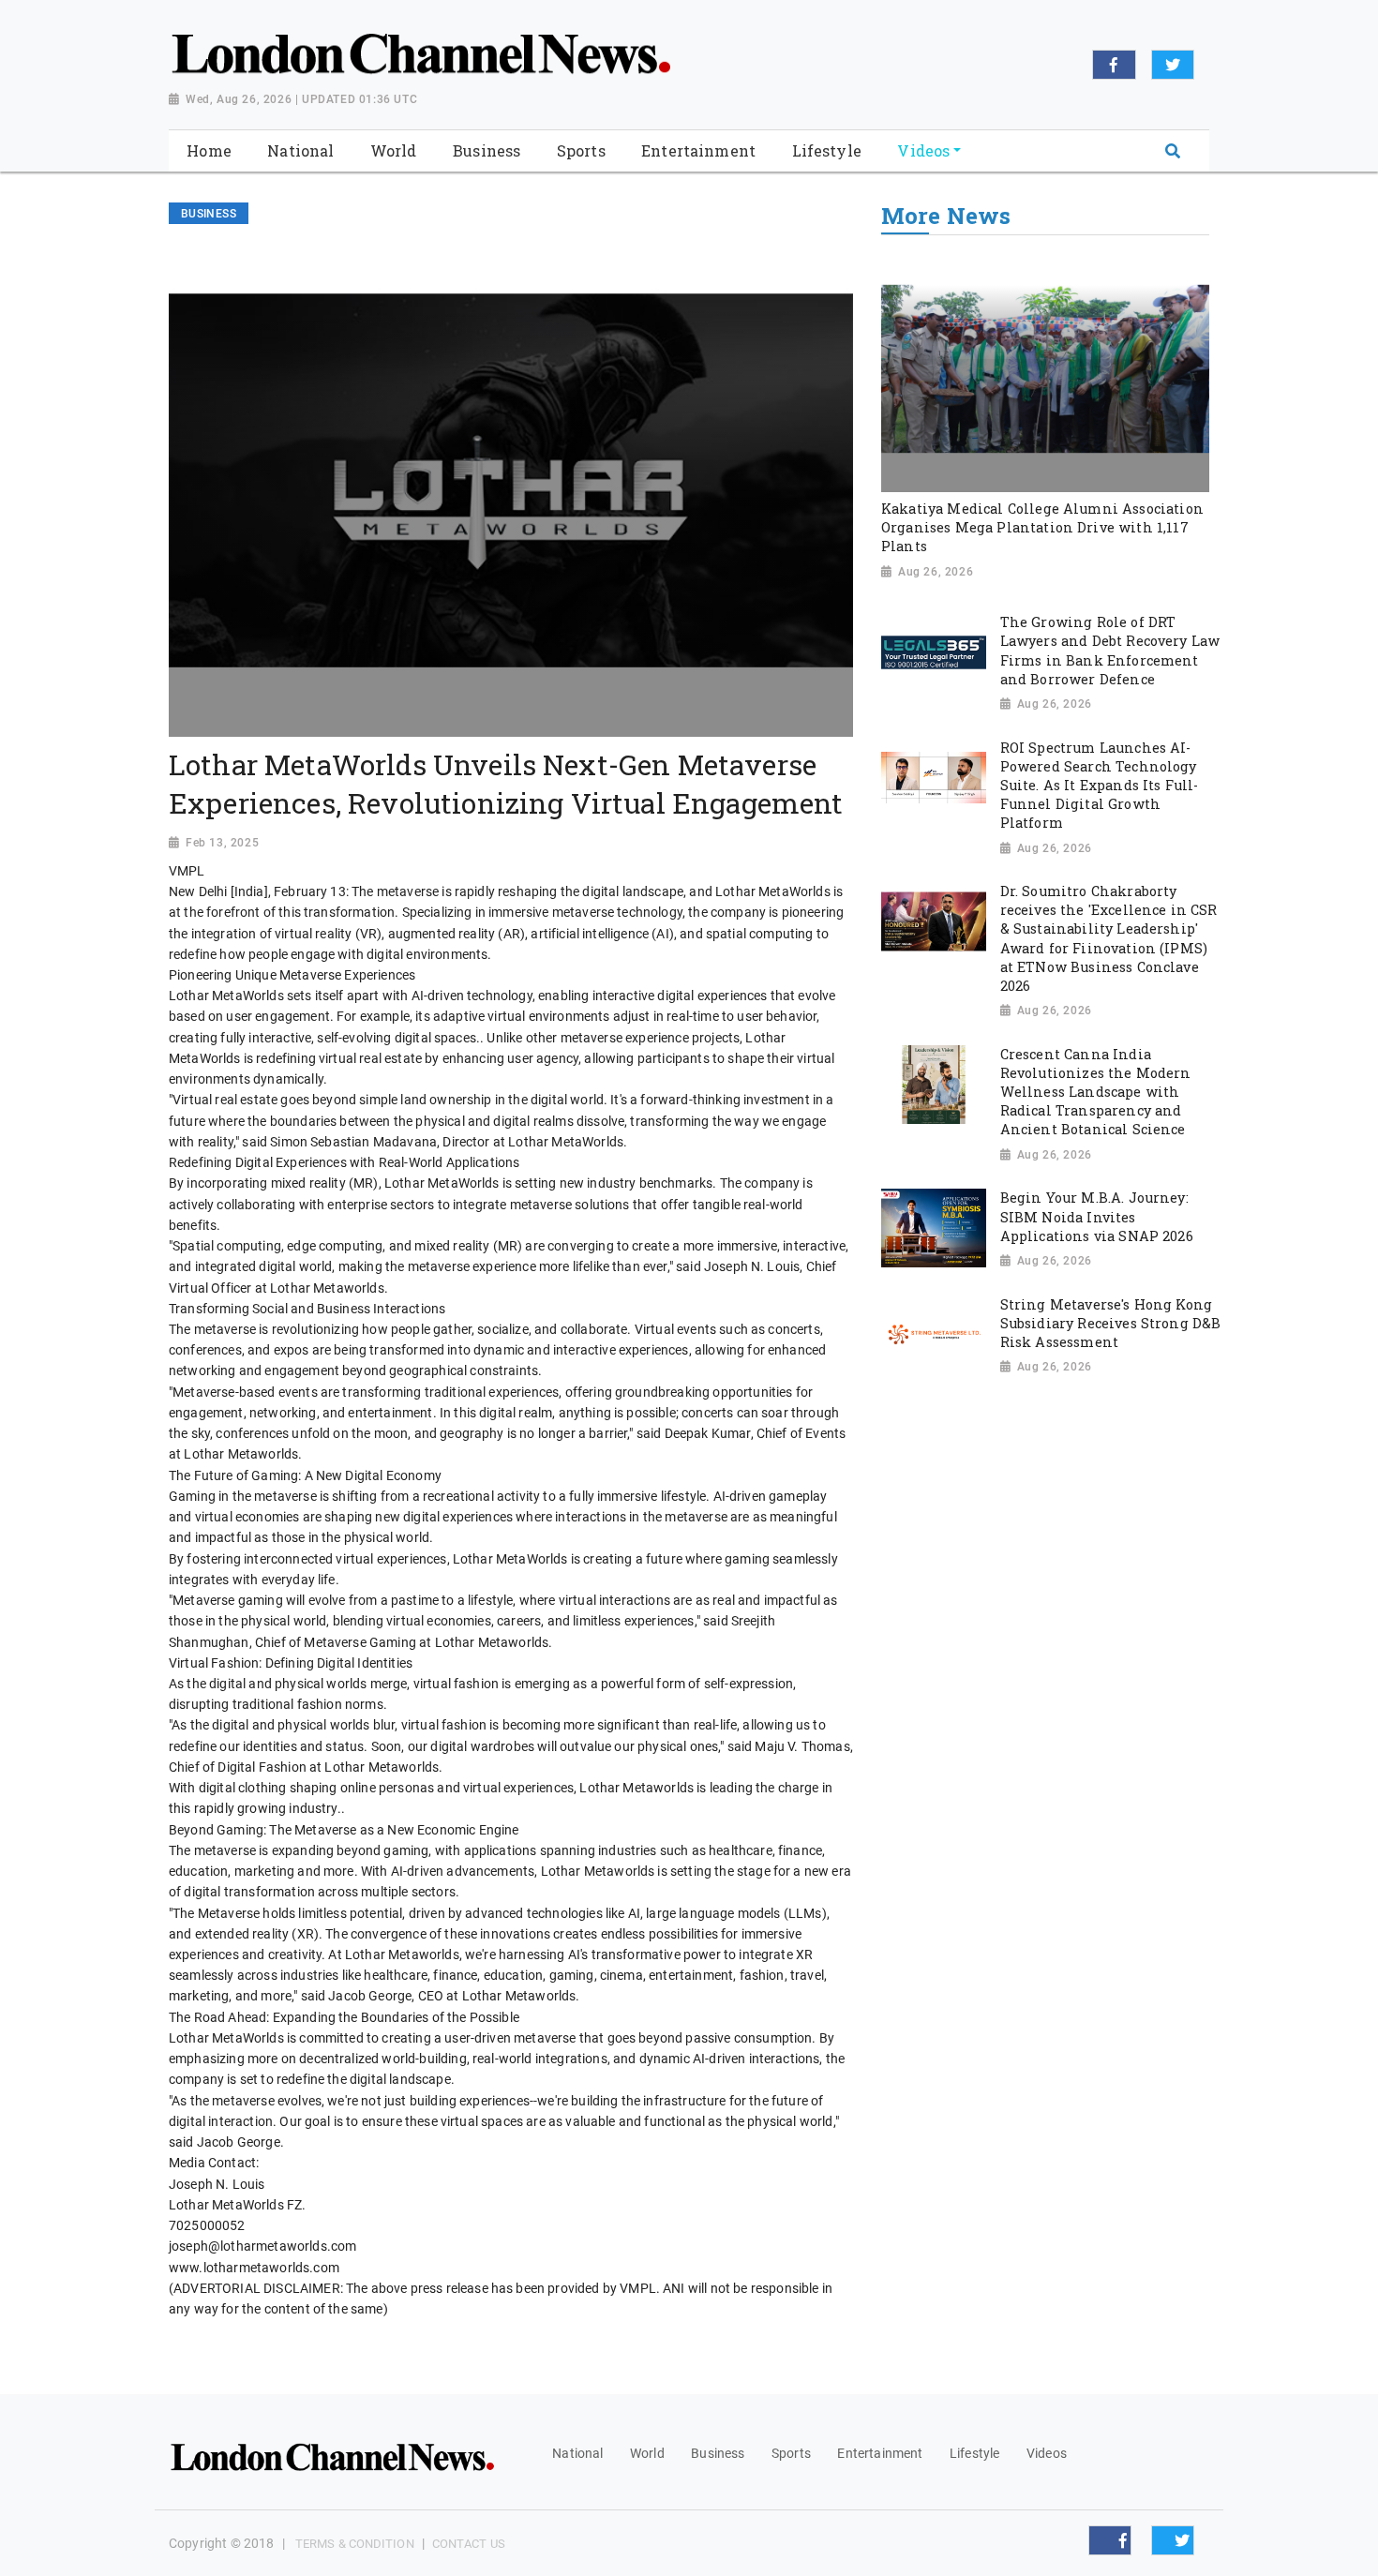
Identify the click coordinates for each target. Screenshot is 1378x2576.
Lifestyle (974, 2453)
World (647, 2453)
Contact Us (469, 2544)
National (577, 2453)
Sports (791, 2453)
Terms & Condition (355, 2544)
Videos (1047, 2453)
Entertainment (880, 2453)
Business (718, 2453)
